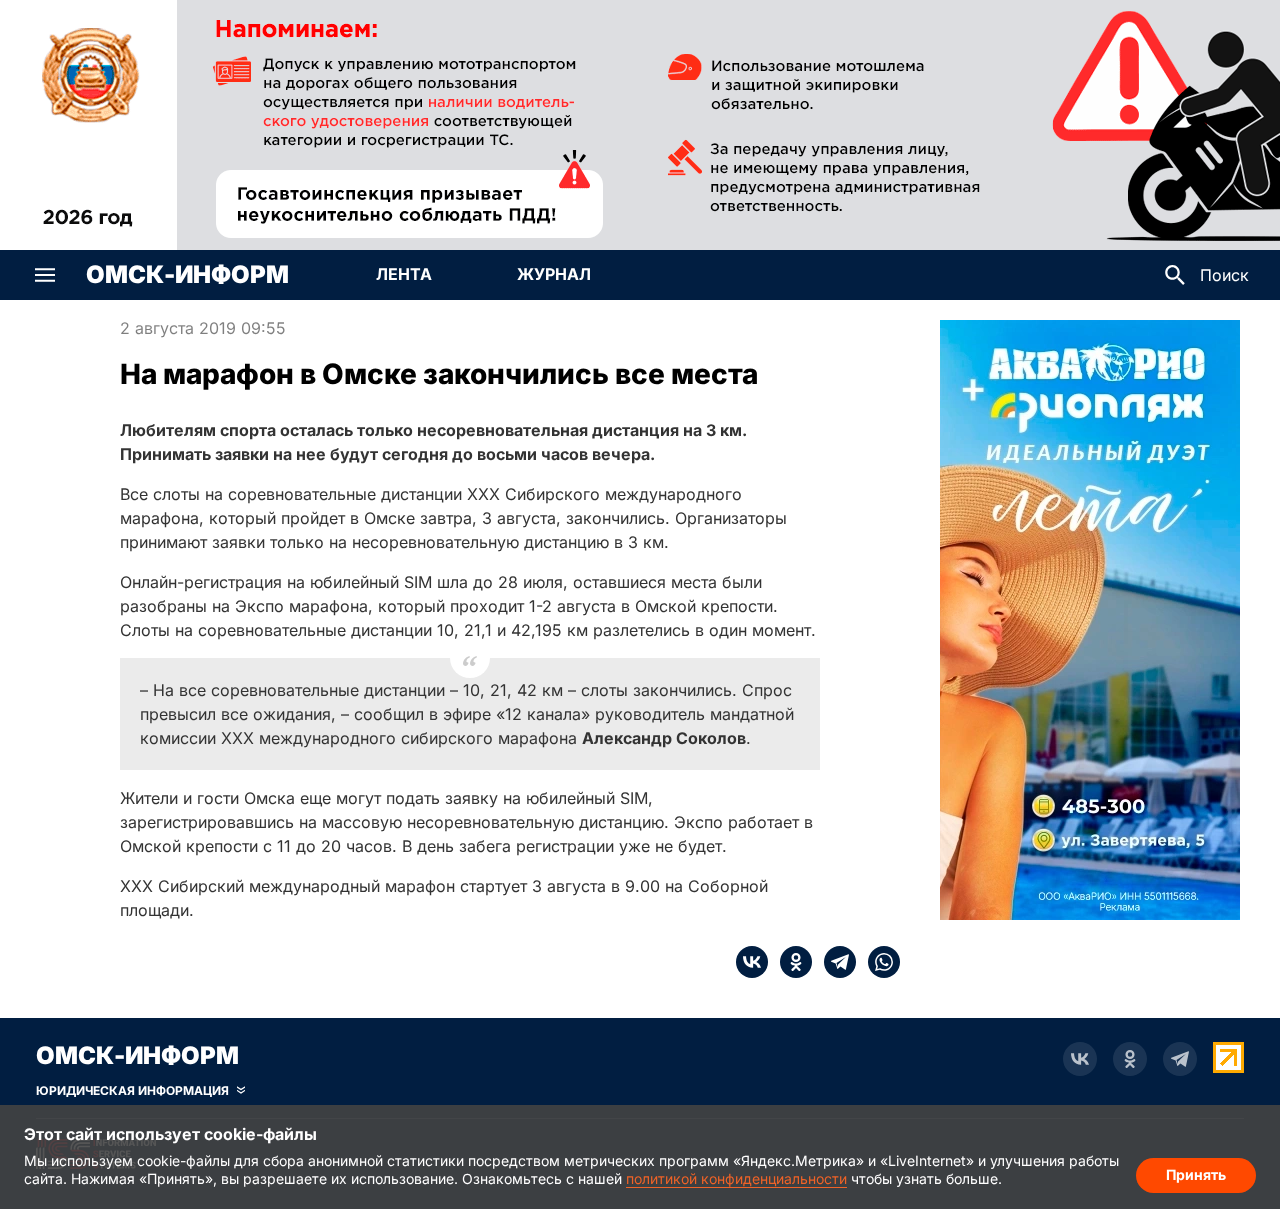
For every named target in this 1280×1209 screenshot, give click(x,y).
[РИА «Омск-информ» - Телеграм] (1180, 1059)
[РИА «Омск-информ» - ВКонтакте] (1080, 1059)
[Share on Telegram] (834, 962)
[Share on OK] (790, 962)
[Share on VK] (752, 962)
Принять (1196, 1174)
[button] (45, 275)
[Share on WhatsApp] (878, 962)
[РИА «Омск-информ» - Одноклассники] (1130, 1059)
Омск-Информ (187, 275)
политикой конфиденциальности (736, 1178)
